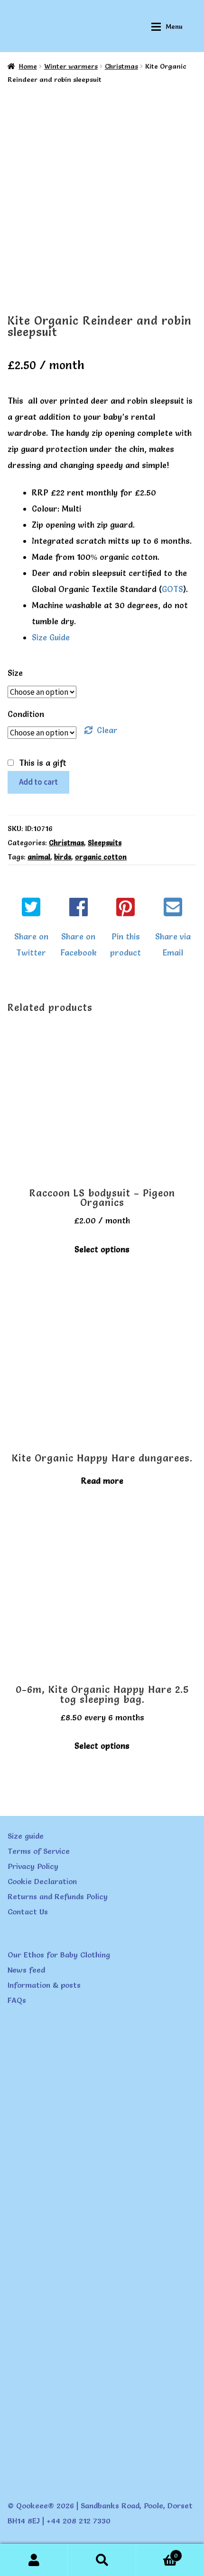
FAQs (17, 2000)
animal (39, 857)
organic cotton (101, 857)
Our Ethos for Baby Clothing (59, 1955)
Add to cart (38, 782)
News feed (26, 1970)
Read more (102, 1481)
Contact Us (28, 1912)
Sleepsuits (105, 843)
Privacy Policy (33, 1866)
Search (102, 2560)
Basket (157, 2553)
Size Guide (51, 637)
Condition (26, 714)
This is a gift (43, 763)
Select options (102, 1249)
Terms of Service (39, 1851)
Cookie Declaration (42, 1881)
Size (15, 673)
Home (28, 66)
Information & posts (44, 1985)
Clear (107, 730)
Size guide (26, 1836)
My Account (34, 2560)
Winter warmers (71, 66)
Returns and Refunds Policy (58, 1896)
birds (63, 857)
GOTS (172, 589)
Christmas (121, 66)
